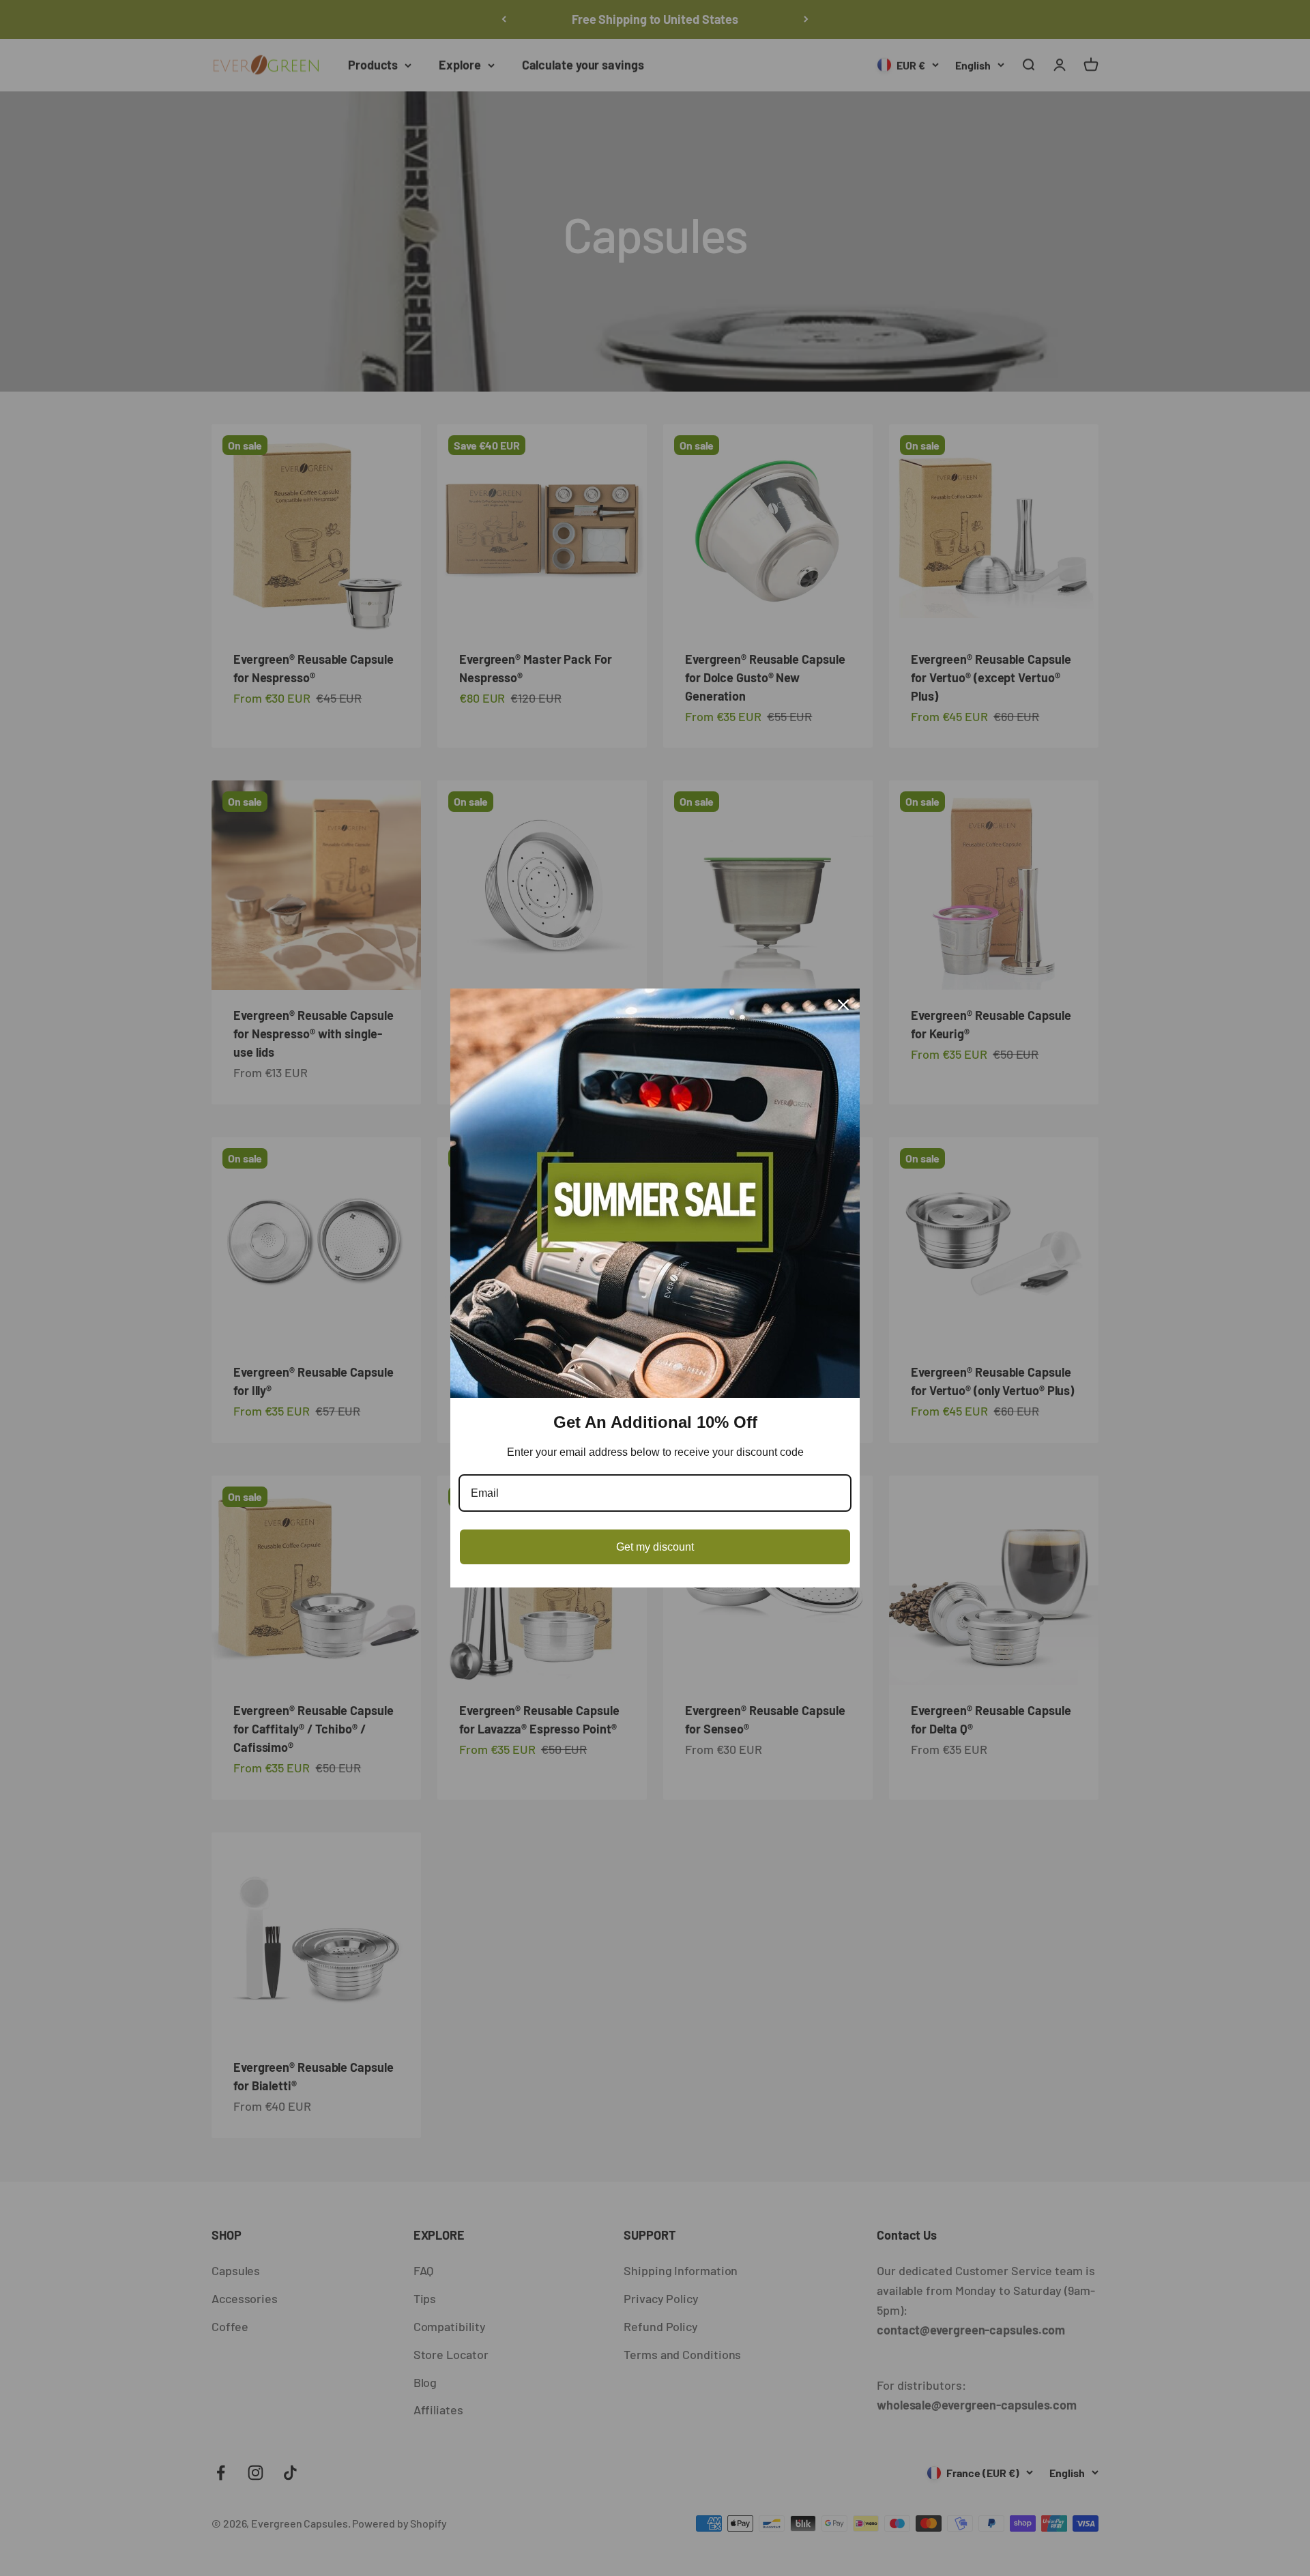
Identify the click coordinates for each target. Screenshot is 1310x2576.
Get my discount (655, 1547)
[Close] (843, 1005)
